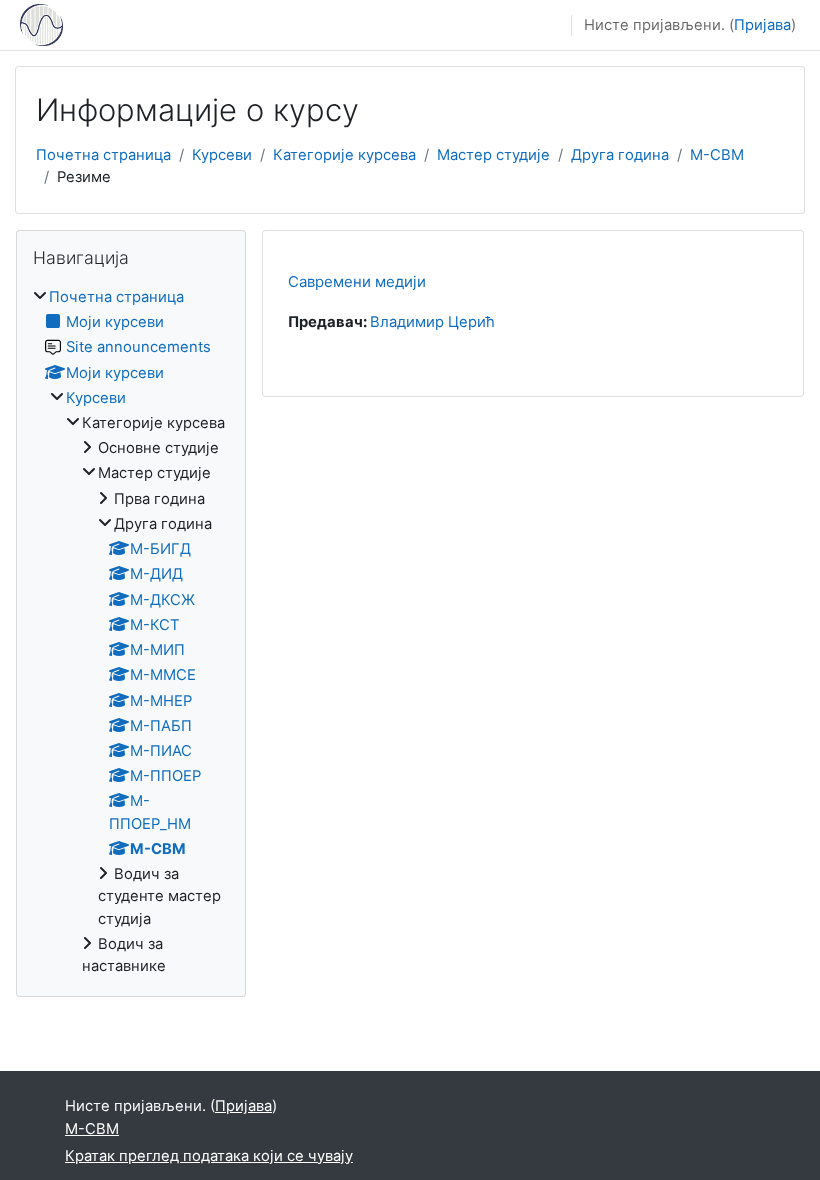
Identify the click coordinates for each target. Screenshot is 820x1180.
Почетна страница (103, 155)
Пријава (762, 25)
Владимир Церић (432, 322)
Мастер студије (493, 155)
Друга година (620, 155)
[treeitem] (131, 632)
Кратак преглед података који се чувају (209, 1156)
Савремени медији (357, 281)
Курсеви (222, 155)
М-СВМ (717, 155)
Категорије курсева (344, 155)
